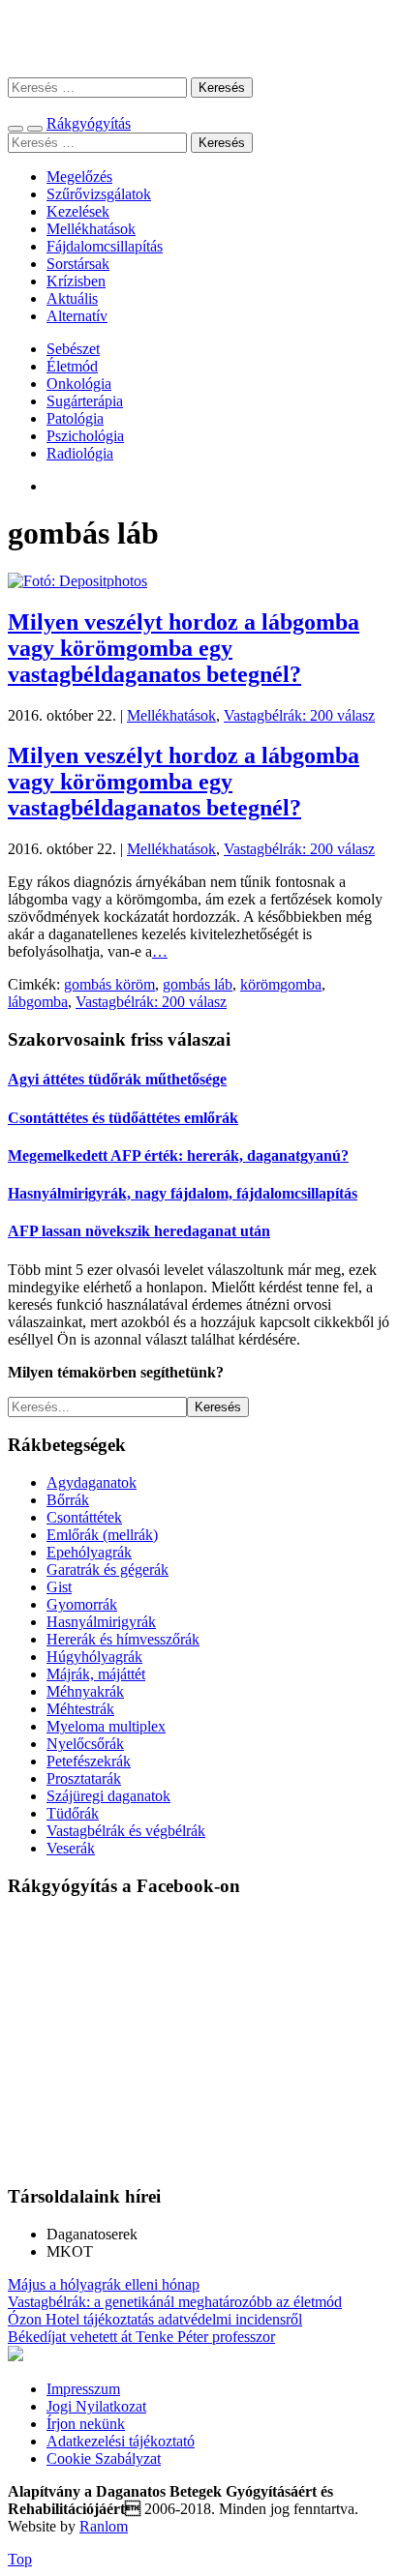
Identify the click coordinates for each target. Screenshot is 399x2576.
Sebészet (73, 349)
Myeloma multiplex (106, 1726)
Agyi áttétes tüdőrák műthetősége (117, 1079)
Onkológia (79, 384)
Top (20, 2559)
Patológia (75, 418)
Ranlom (104, 2526)
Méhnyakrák (85, 1691)
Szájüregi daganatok (108, 1796)
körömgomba (281, 984)
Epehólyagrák (89, 1552)
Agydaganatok (92, 1482)
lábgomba (38, 1002)
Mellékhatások (91, 229)
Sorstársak (78, 264)
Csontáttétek (84, 1517)
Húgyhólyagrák (94, 1657)
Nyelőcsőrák (85, 1744)
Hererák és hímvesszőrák (123, 1639)
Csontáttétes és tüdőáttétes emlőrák (123, 1118)
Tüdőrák (73, 1813)
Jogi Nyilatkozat (96, 2406)
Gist (59, 1587)
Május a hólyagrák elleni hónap (104, 2284)
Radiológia (80, 453)
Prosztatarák (84, 1778)
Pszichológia (85, 436)
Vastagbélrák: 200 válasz (299, 715)
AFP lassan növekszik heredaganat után (139, 1231)
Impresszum (83, 2389)
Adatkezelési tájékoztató (121, 2441)
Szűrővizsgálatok (99, 194)
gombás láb (198, 984)
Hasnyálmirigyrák (101, 1622)
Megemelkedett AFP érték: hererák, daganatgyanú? (178, 1155)
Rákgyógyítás (199, 38)
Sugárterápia (85, 401)
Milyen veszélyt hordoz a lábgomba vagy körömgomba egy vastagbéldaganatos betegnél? (184, 648)
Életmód (72, 366)
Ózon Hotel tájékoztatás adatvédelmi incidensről (155, 2319)
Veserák (71, 1848)
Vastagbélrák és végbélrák (126, 1831)
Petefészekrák (89, 1761)
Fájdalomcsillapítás (105, 246)
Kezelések (78, 211)
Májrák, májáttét (96, 1674)
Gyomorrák (82, 1604)
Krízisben (76, 281)
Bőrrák (68, 1500)
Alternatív (77, 316)
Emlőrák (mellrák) (102, 1535)
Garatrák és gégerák (107, 1569)
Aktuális (72, 298)
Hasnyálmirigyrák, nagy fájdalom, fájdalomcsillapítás (183, 1193)
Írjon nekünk (86, 2424)
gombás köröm (109, 984)
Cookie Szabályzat (104, 2458)
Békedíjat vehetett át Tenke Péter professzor (141, 2337)
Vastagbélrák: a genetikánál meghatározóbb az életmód (175, 2302)
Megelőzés (79, 177)
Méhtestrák (80, 1709)
